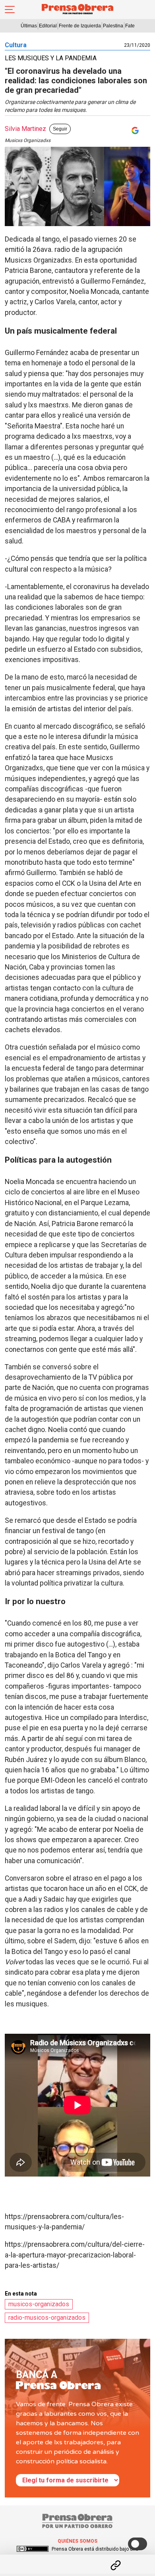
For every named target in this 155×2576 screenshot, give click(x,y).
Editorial (48, 26)
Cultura (16, 45)
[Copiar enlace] (116, 2565)
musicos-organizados (39, 2304)
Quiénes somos (77, 2541)
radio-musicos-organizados (47, 2318)
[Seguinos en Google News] (134, 131)
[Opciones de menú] (77, 2559)
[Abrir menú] (10, 10)
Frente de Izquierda (80, 26)
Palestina (113, 26)
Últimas (29, 26)
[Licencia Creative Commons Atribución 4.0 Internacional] (33, 2549)
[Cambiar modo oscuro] (138, 2544)
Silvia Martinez (25, 129)
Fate (130, 26)
